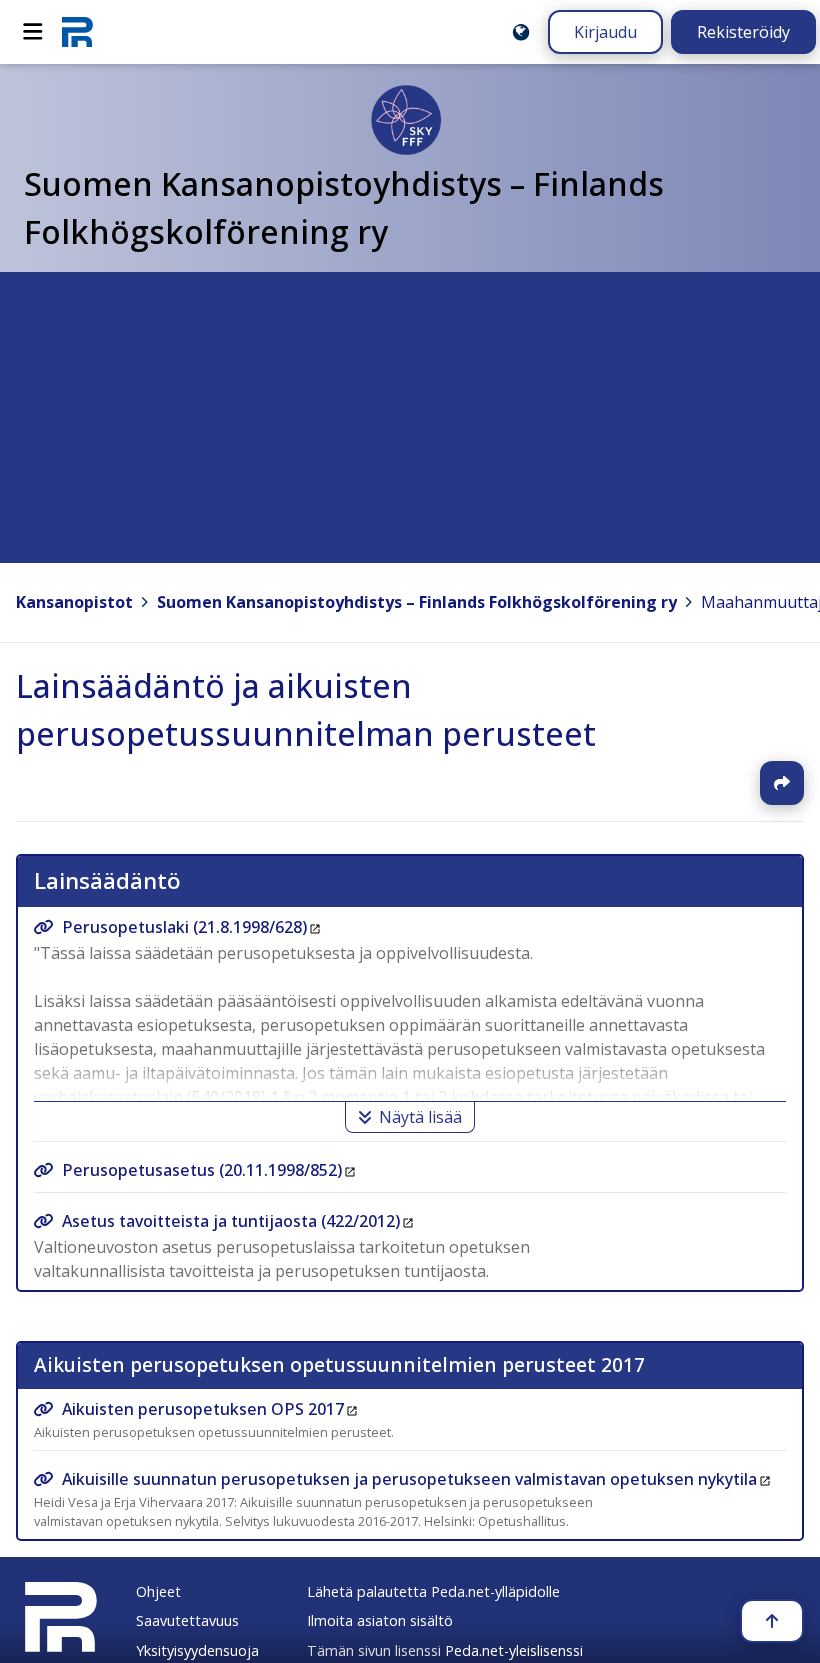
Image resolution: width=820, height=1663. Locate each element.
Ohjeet (158, 1591)
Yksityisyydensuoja (197, 1650)
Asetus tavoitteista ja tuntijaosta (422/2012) (231, 1221)
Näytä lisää (420, 1117)
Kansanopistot (74, 602)
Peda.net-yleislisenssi (514, 1650)
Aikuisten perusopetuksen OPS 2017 (203, 1409)
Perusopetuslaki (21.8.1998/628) (184, 927)
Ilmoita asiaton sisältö (380, 1620)
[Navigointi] (33, 32)
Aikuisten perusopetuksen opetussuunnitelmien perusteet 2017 (339, 1364)
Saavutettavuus (187, 1620)
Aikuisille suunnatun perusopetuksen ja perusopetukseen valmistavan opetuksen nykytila (409, 1479)
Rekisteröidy (743, 32)
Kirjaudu (605, 32)
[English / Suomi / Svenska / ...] (521, 32)
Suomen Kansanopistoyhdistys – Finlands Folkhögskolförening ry (417, 602)
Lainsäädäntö (107, 880)
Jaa (782, 783)
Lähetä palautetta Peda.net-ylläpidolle (433, 1591)
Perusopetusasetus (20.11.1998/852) (202, 1170)
